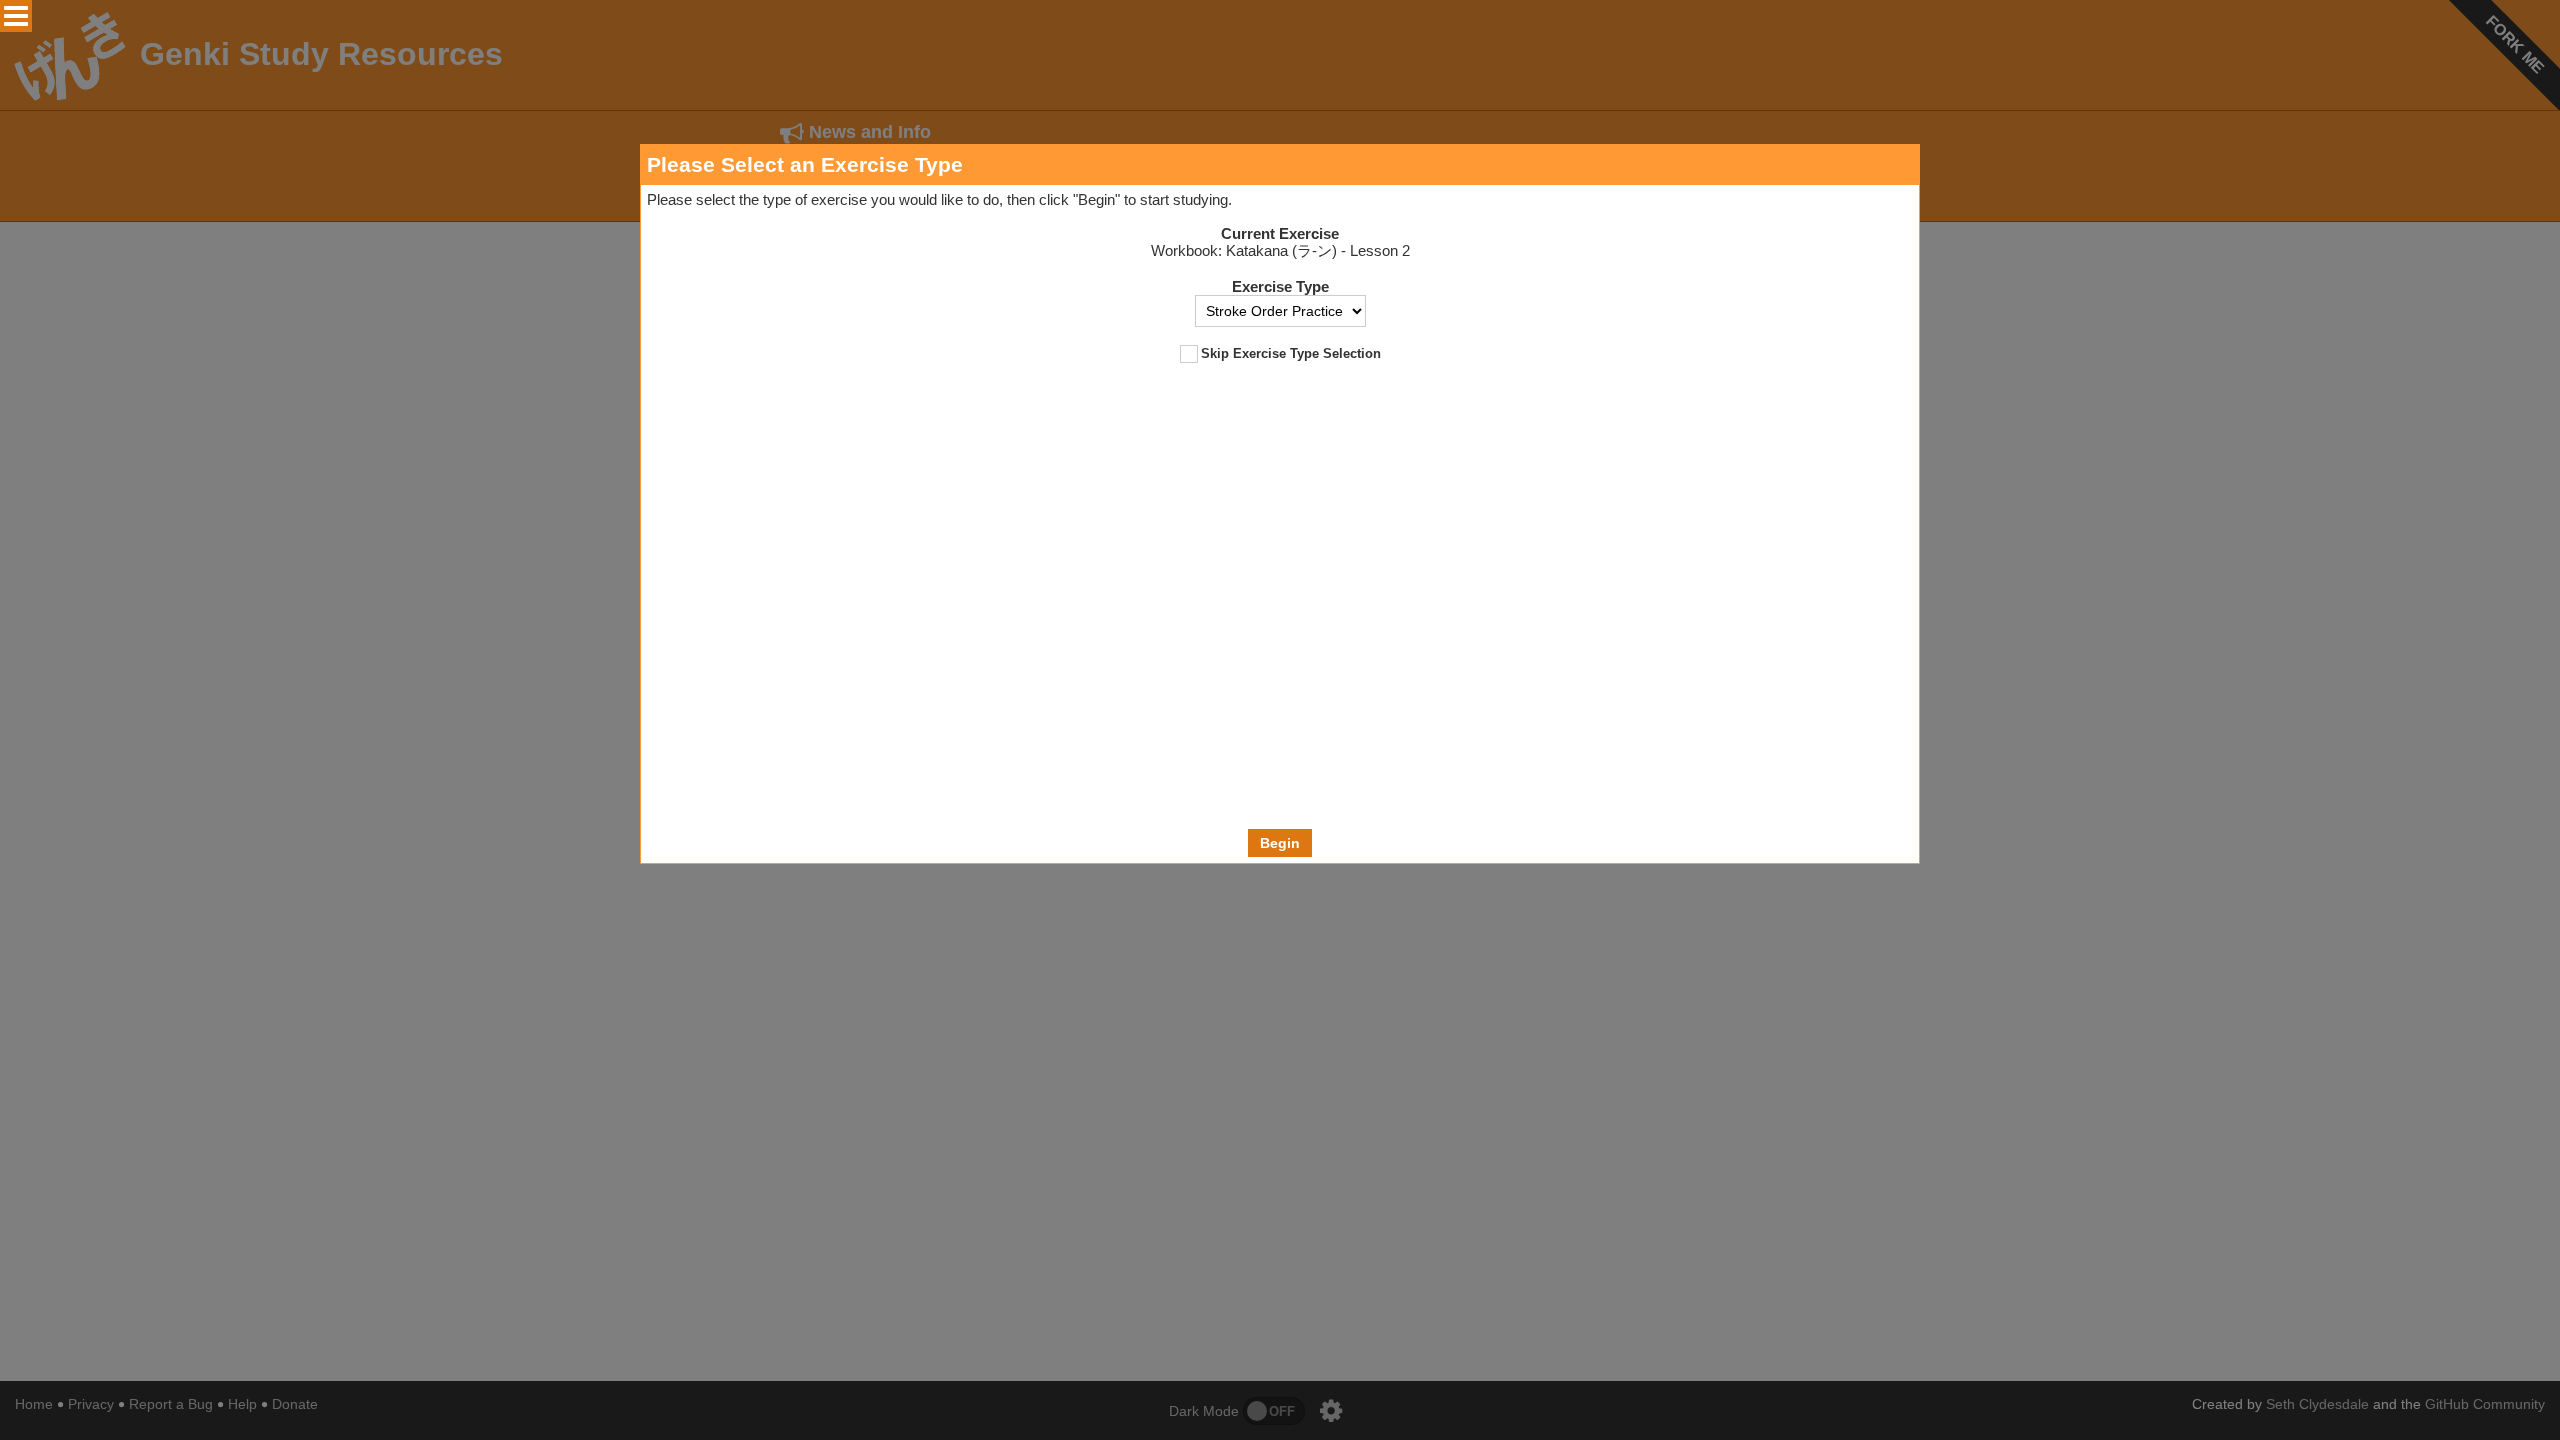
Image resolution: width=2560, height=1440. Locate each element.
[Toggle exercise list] (16, 16)
